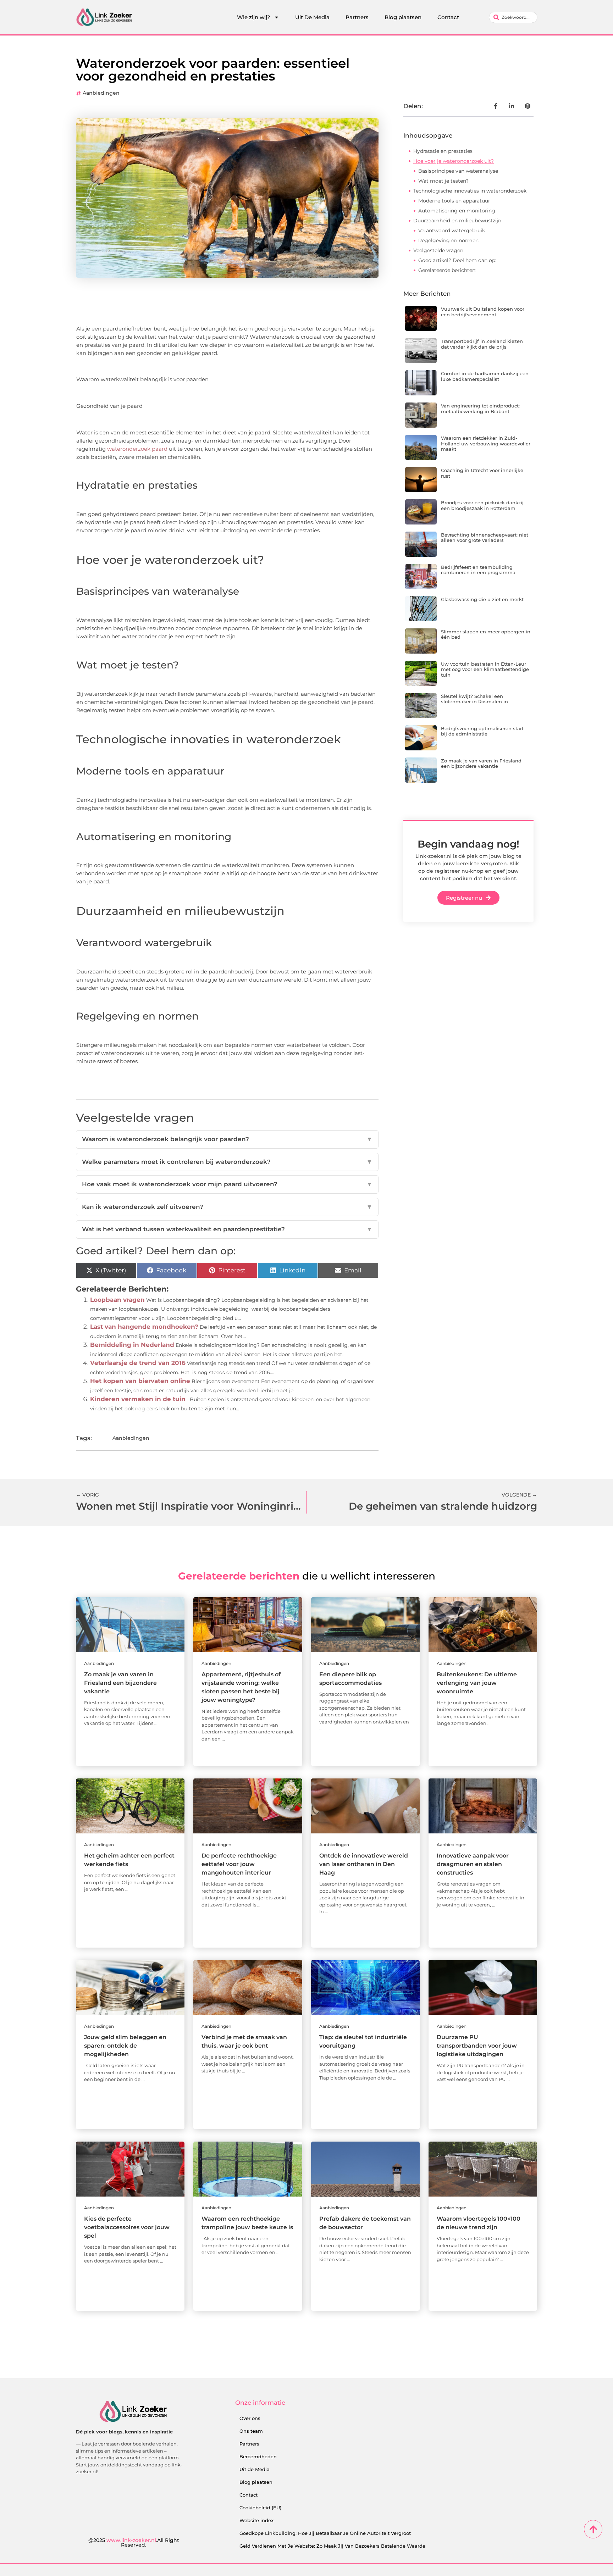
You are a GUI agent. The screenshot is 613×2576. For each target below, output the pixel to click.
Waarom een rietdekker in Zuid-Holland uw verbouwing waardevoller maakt (486, 443)
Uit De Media (312, 17)
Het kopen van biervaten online (140, 1381)
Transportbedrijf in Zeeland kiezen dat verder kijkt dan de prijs (482, 344)
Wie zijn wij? (254, 17)
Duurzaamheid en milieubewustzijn (457, 221)
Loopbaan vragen (117, 1300)
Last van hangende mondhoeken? (144, 1327)
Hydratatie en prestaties (443, 151)
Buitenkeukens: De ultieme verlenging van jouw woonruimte (477, 1683)
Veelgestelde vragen (438, 250)
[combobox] (513, 17)
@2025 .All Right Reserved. (134, 2543)
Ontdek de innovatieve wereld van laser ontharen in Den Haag (364, 1864)
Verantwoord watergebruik (452, 231)
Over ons (250, 2418)
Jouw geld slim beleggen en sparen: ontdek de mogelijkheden (125, 2046)
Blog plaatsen (403, 17)
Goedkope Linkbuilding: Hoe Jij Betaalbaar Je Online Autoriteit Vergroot (325, 2533)
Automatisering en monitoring (457, 211)
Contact (448, 17)
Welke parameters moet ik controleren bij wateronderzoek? (227, 1162)
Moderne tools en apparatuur (454, 201)
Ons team (251, 2431)
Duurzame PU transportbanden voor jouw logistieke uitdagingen (477, 2046)
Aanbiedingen (101, 93)
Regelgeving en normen (448, 240)
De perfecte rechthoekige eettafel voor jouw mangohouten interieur (239, 1864)
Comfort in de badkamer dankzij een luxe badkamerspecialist (485, 376)
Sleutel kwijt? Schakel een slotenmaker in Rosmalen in (474, 699)
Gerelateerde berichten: (447, 270)
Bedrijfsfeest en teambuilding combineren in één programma (478, 570)
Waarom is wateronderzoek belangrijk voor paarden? (227, 1139)
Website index (256, 2520)
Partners (357, 17)
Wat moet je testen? (443, 181)
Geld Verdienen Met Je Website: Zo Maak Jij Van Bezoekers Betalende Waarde (332, 2546)
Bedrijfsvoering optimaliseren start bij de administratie (482, 731)
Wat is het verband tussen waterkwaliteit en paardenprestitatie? (227, 1229)
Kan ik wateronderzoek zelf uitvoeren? (227, 1207)
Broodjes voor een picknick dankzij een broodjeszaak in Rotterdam (482, 505)
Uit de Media (255, 2469)
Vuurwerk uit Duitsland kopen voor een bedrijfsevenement (483, 312)
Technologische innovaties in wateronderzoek (470, 191)
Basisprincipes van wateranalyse (458, 171)
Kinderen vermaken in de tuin (138, 1399)
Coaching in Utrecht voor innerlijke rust (482, 473)
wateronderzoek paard (137, 449)
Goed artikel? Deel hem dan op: (457, 260)
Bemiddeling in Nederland (132, 1345)
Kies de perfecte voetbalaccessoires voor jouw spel (127, 2227)
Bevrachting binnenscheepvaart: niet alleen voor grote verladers (485, 538)
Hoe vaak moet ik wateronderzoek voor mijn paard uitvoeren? (227, 1184)
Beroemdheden (258, 2456)
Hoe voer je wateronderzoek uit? (454, 161)
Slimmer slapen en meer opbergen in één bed (486, 634)
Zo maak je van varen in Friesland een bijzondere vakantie (481, 764)
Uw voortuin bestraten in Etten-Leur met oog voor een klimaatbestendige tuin (485, 669)
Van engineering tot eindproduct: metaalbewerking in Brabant (480, 409)
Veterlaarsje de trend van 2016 (138, 1363)
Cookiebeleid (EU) (260, 2508)
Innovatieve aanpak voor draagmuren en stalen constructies (473, 1864)
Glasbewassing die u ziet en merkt (482, 599)
